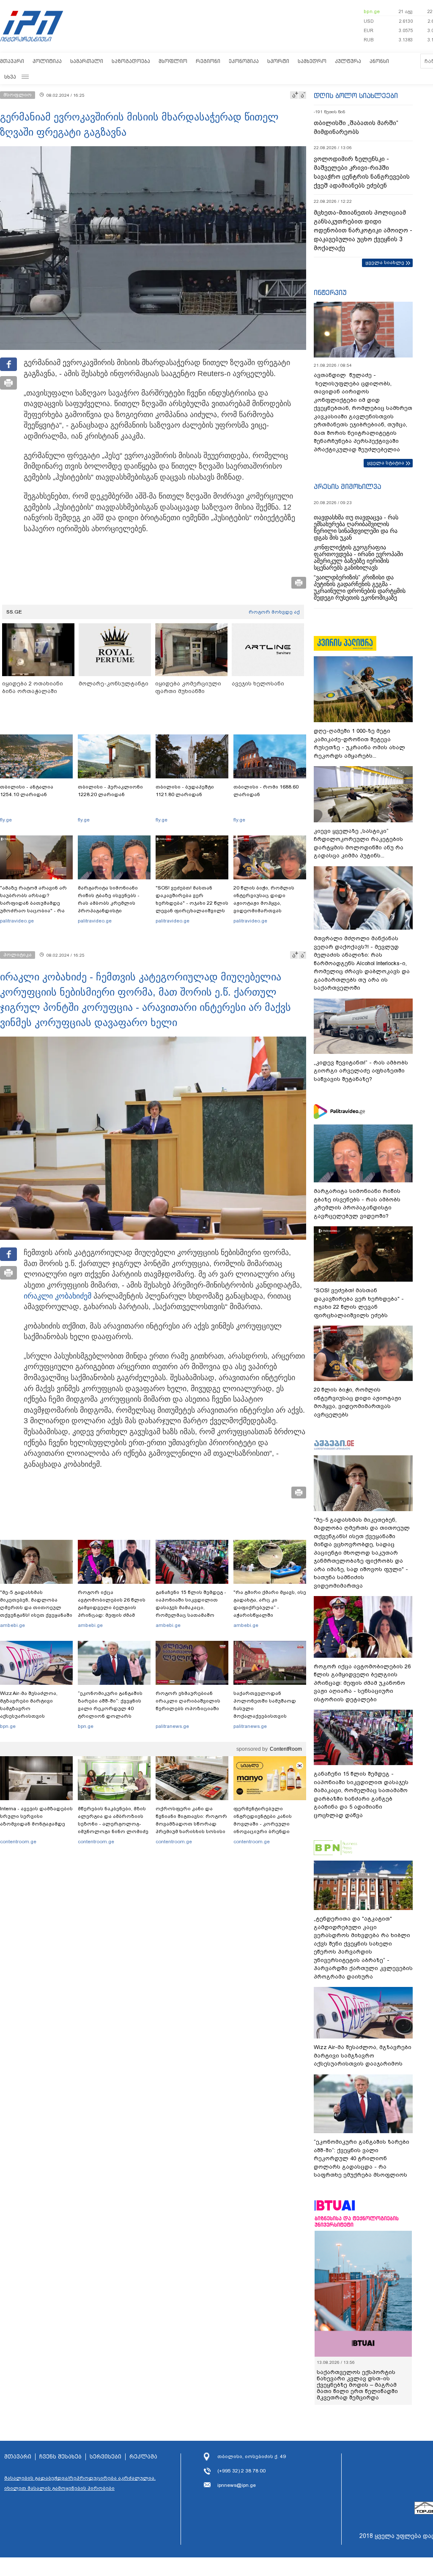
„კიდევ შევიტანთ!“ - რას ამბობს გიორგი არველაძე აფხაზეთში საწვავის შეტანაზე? (361, 1071)
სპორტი (278, 61)
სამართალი (87, 61)
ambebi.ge (12, 1625)
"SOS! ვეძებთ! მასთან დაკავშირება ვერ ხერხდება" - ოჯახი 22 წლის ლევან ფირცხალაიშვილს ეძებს (192, 903)
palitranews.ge (172, 1726)
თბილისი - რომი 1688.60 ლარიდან (266, 791)
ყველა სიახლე (385, 262)
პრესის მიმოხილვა (347, 486)
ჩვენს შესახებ (60, 2457)
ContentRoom (286, 1749)
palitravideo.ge (17, 921)
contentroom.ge (18, 1842)
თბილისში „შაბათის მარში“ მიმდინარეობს (356, 127)
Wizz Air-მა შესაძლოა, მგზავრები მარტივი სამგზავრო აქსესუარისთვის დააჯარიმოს (29, 1708)
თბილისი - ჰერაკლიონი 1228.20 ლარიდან (110, 791)
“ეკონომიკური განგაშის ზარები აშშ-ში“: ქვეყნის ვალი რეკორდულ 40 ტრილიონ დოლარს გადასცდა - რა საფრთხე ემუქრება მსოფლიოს (111, 1712)
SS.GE (14, 612)
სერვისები (106, 2457)
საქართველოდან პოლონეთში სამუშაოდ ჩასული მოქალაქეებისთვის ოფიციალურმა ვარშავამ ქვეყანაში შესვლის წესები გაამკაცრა (269, 1716)
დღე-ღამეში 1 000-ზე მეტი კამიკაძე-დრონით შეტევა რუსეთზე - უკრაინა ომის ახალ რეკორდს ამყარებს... (359, 743)
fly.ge (6, 820)
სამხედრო (312, 61)
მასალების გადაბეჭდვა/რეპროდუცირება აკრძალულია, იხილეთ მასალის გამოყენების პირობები (80, 2483)
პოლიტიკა (47, 61)
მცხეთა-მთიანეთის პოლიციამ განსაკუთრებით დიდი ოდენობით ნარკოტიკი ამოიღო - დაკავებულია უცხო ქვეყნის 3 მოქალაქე (363, 230)
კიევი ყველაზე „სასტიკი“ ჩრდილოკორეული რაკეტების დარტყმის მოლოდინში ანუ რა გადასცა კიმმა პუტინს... (359, 843)
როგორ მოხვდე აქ (274, 612)
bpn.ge (372, 11)
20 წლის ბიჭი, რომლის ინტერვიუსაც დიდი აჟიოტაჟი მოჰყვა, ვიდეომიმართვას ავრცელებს (264, 903)
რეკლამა (143, 2457)
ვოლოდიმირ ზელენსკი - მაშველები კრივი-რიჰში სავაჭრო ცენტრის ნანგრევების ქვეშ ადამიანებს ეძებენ (362, 172)
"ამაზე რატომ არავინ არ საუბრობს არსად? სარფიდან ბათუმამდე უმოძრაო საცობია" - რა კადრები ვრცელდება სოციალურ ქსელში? (33, 907)
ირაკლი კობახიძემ (58, 1296)
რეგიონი (208, 61)
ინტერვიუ (330, 292)
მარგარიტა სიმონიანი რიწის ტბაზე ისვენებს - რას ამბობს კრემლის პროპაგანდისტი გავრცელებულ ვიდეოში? (112, 903)
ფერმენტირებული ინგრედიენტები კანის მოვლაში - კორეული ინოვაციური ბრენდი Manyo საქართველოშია (265, 1824)
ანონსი (379, 61)
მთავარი (12, 61)
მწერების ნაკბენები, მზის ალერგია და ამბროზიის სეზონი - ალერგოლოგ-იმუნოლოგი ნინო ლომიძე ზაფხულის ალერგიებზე (113, 1824)
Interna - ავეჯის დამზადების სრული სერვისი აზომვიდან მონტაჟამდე (36, 1816)
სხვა (10, 77)
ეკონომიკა (244, 61)
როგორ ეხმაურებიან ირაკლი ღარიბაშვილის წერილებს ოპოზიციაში (188, 1701)
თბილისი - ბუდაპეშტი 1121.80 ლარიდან (185, 791)
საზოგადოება (131, 61)
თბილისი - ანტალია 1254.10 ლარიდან (27, 791)
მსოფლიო (173, 61)
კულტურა (348, 61)
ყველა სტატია (386, 463)
